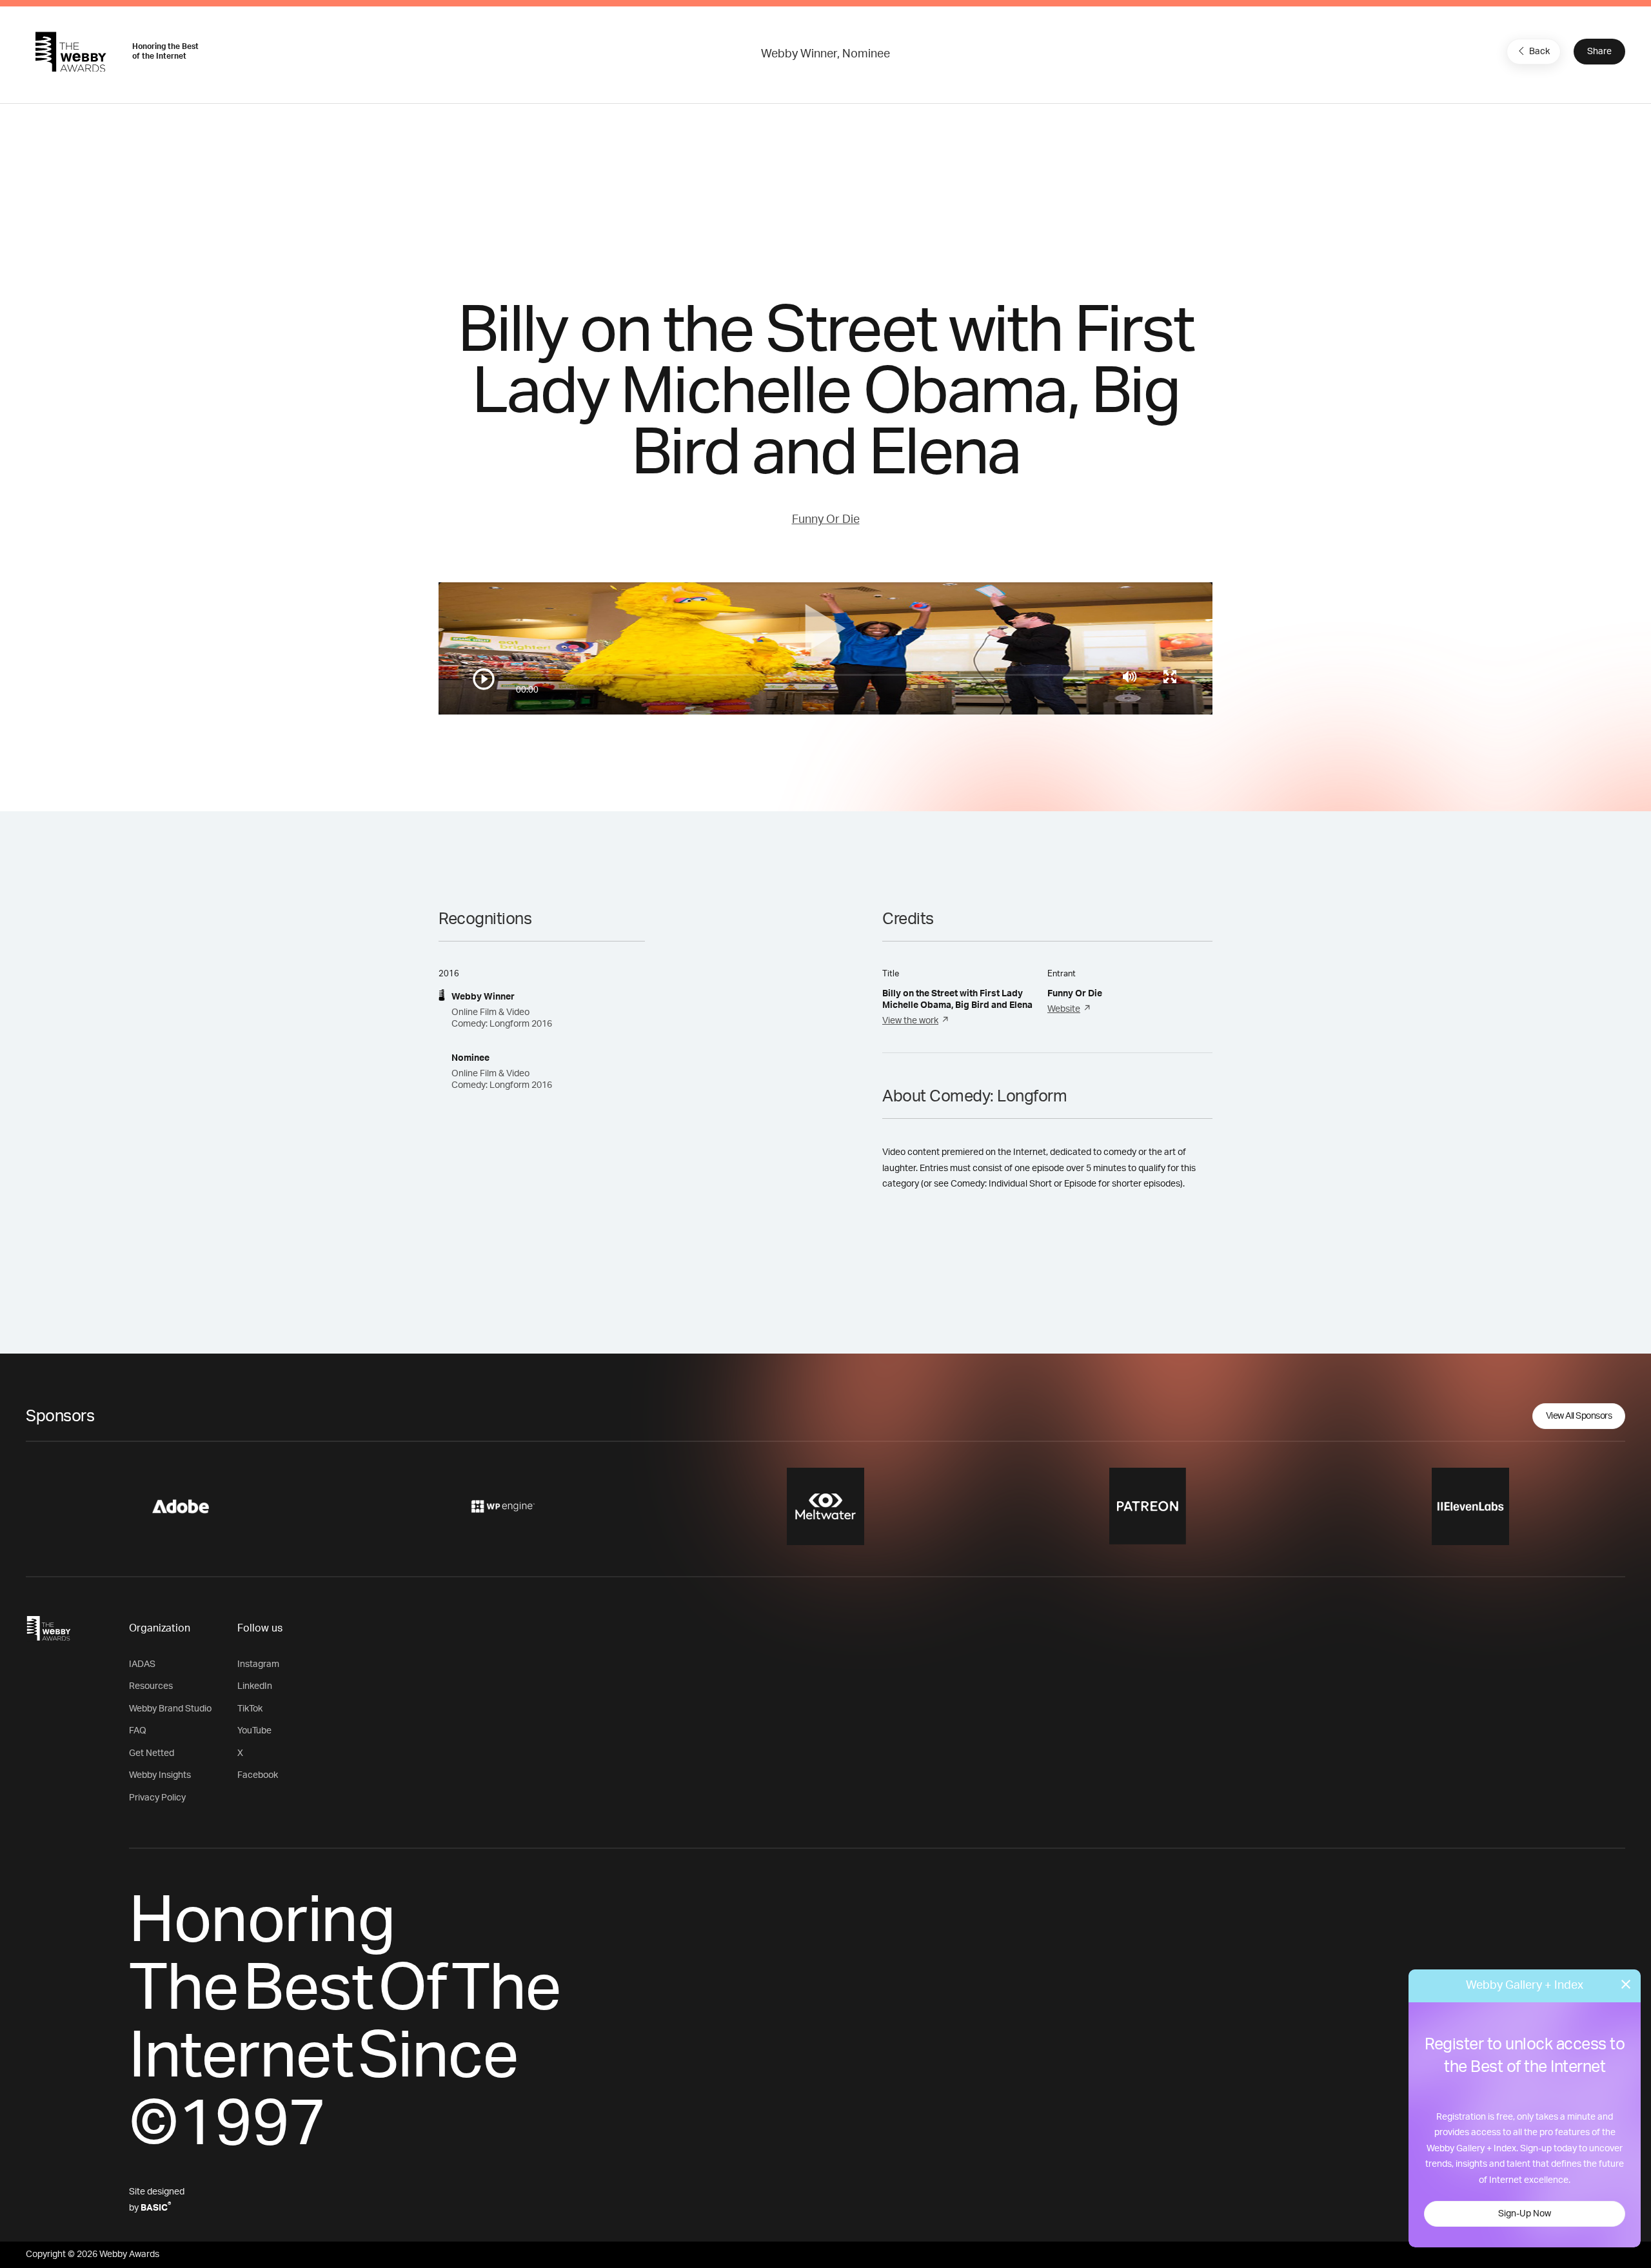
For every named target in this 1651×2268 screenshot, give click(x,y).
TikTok (250, 1709)
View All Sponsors (1579, 1416)
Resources (151, 1686)
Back (1539, 52)
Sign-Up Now (1525, 2214)
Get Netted (152, 1753)
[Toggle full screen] (1170, 676)
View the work (910, 1021)
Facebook (258, 1775)
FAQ (138, 1731)
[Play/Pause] (484, 679)
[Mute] (1130, 676)
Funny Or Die (826, 520)
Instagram (258, 1664)
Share (1599, 52)
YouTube (254, 1731)
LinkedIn (255, 1686)
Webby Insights (160, 1775)
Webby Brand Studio (170, 1709)
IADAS (142, 1664)
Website (1064, 1009)
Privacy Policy (157, 1798)
